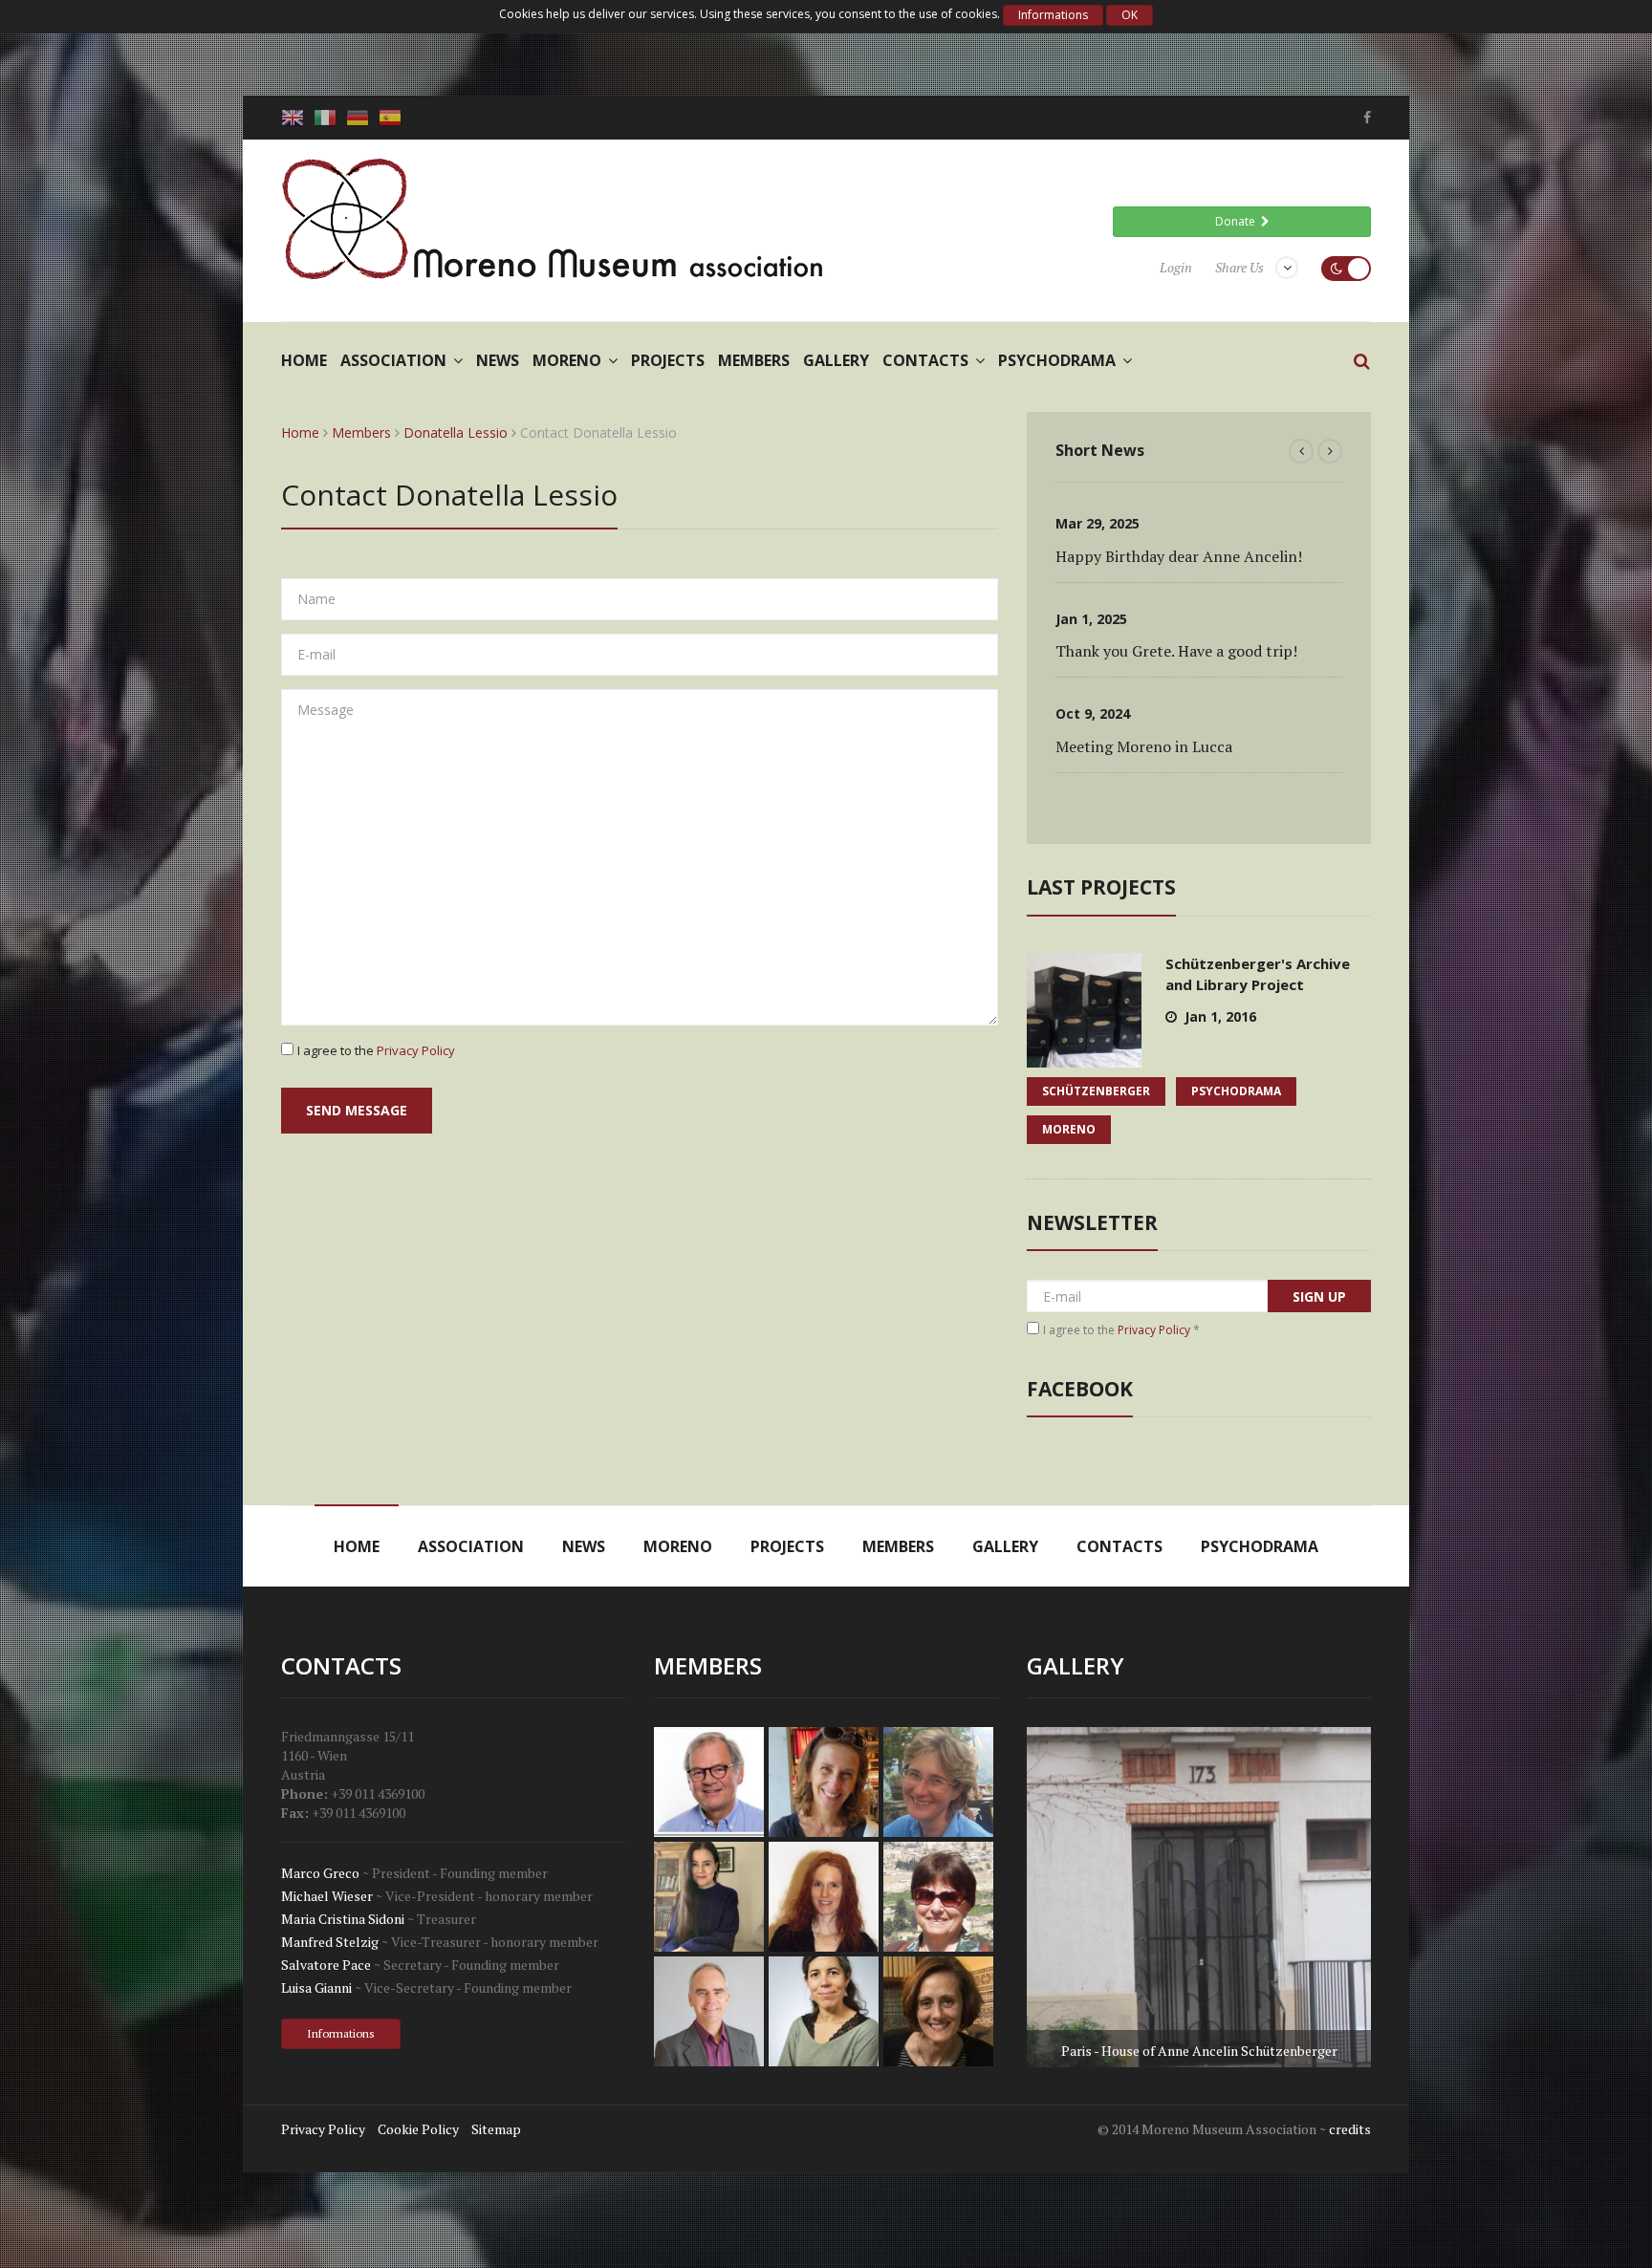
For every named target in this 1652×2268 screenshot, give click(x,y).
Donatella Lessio (456, 432)
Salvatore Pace (326, 1965)
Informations (1053, 15)
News (498, 360)
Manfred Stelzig (330, 1942)
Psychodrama (1057, 360)
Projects (668, 360)
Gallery (836, 360)
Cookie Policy (418, 2129)
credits (1350, 2129)
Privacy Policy (416, 1050)
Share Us (1239, 267)
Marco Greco (320, 1873)
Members (754, 360)
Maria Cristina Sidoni (343, 1919)
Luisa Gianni (316, 1987)
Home (304, 360)
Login (1176, 267)
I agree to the (376, 1050)
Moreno (567, 360)
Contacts (925, 360)
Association (393, 360)
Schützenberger (1096, 1091)
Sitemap (496, 2129)
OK (1130, 15)
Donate (1238, 221)
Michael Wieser (327, 1896)
